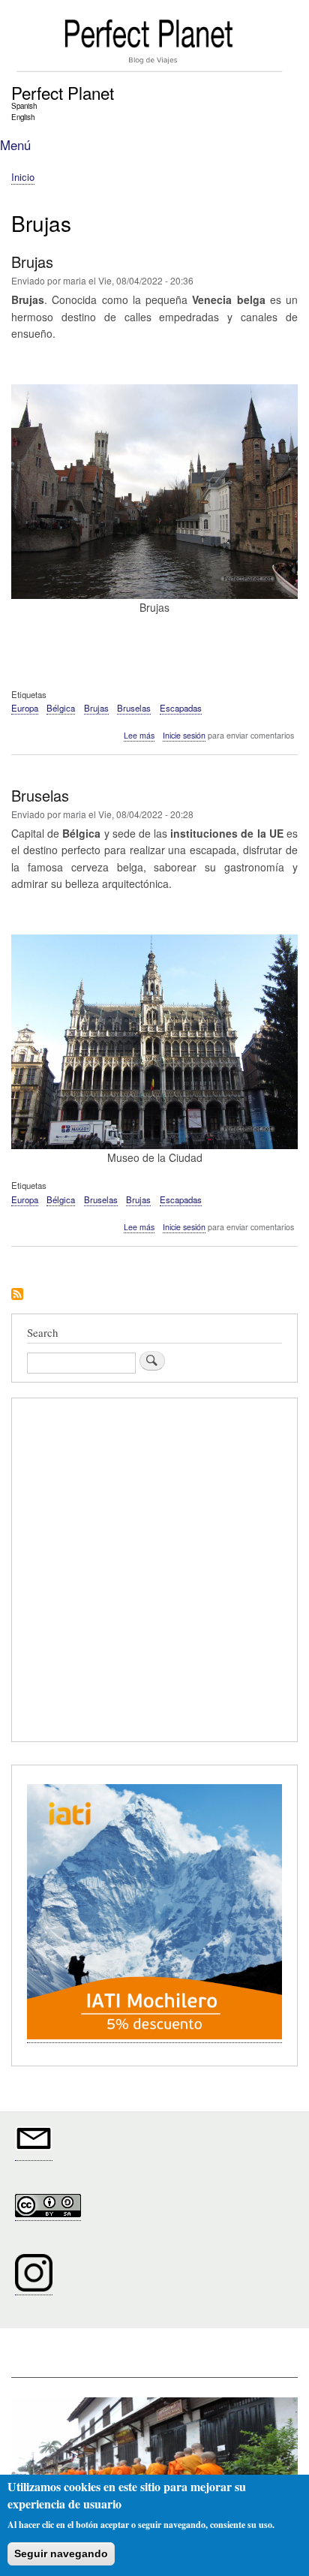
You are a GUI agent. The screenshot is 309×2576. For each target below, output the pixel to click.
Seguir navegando (61, 2553)
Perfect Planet (63, 92)
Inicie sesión (184, 735)
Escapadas (181, 708)
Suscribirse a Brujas (17, 1295)
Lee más (139, 736)
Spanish (24, 106)
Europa (25, 708)
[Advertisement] (154, 1572)
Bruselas (134, 708)
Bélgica (61, 708)
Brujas (96, 708)
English (23, 117)
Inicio (23, 177)
